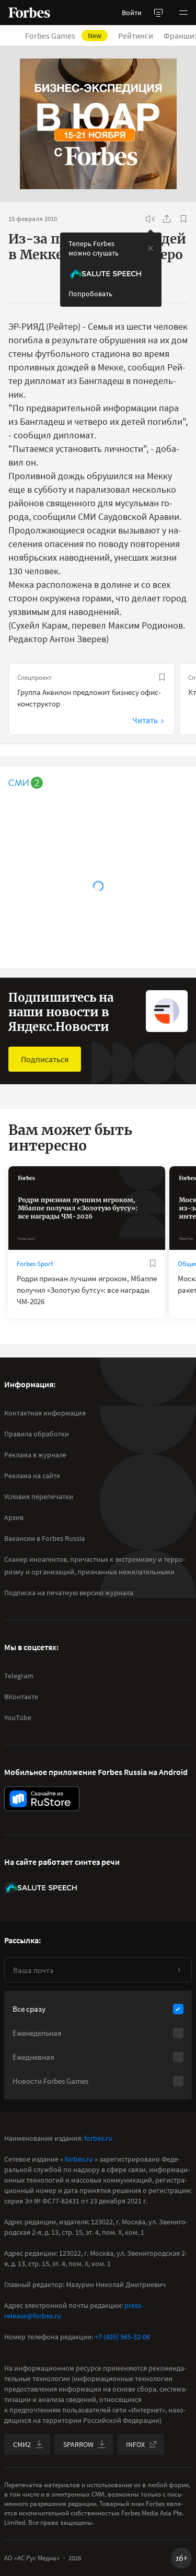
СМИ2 (22, 2444)
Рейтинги (136, 36)
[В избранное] (183, 219)
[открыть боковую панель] (158, 13)
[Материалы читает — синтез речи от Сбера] (150, 219)
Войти (132, 13)
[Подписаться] (179, 1970)
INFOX (135, 2444)
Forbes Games (63, 36)
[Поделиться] (167, 219)
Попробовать (90, 294)
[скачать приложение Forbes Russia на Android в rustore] (42, 1799)
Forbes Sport (35, 1264)
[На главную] (29, 13)
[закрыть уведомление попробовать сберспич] (151, 248)
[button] (183, 13)
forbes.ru (98, 2138)
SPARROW (78, 2444)
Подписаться (45, 1059)
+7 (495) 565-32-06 (122, 2337)
